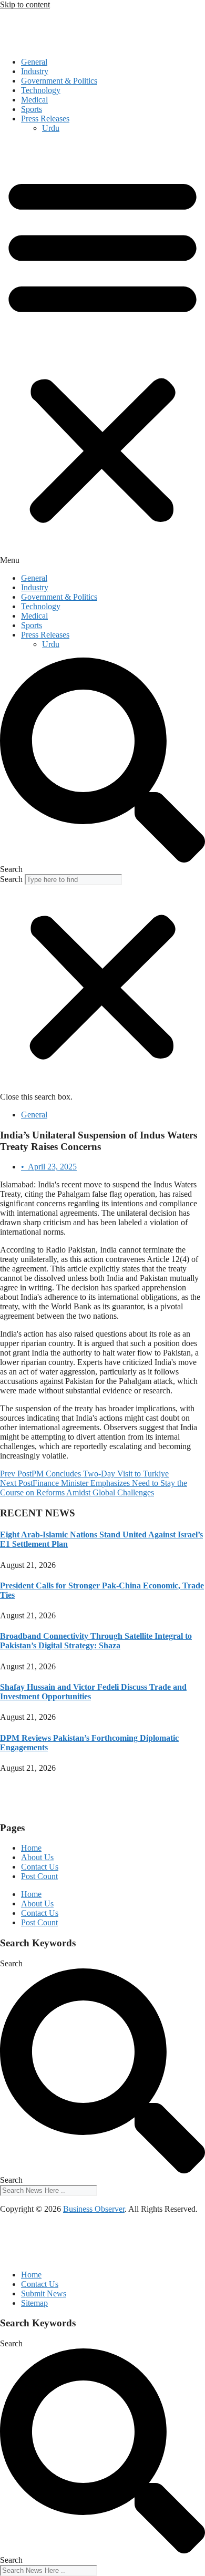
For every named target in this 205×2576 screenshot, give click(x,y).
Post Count (39, 1876)
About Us (37, 1857)
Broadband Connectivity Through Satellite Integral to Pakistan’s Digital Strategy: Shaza (96, 1641)
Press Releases (45, 119)
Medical (34, 100)
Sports (32, 109)
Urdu (51, 128)
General (34, 62)
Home (31, 1848)
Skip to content (25, 4)
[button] (102, 353)
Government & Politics (59, 81)
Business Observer (94, 2209)
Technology (41, 90)
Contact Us (40, 1867)
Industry (35, 71)
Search (11, 879)
